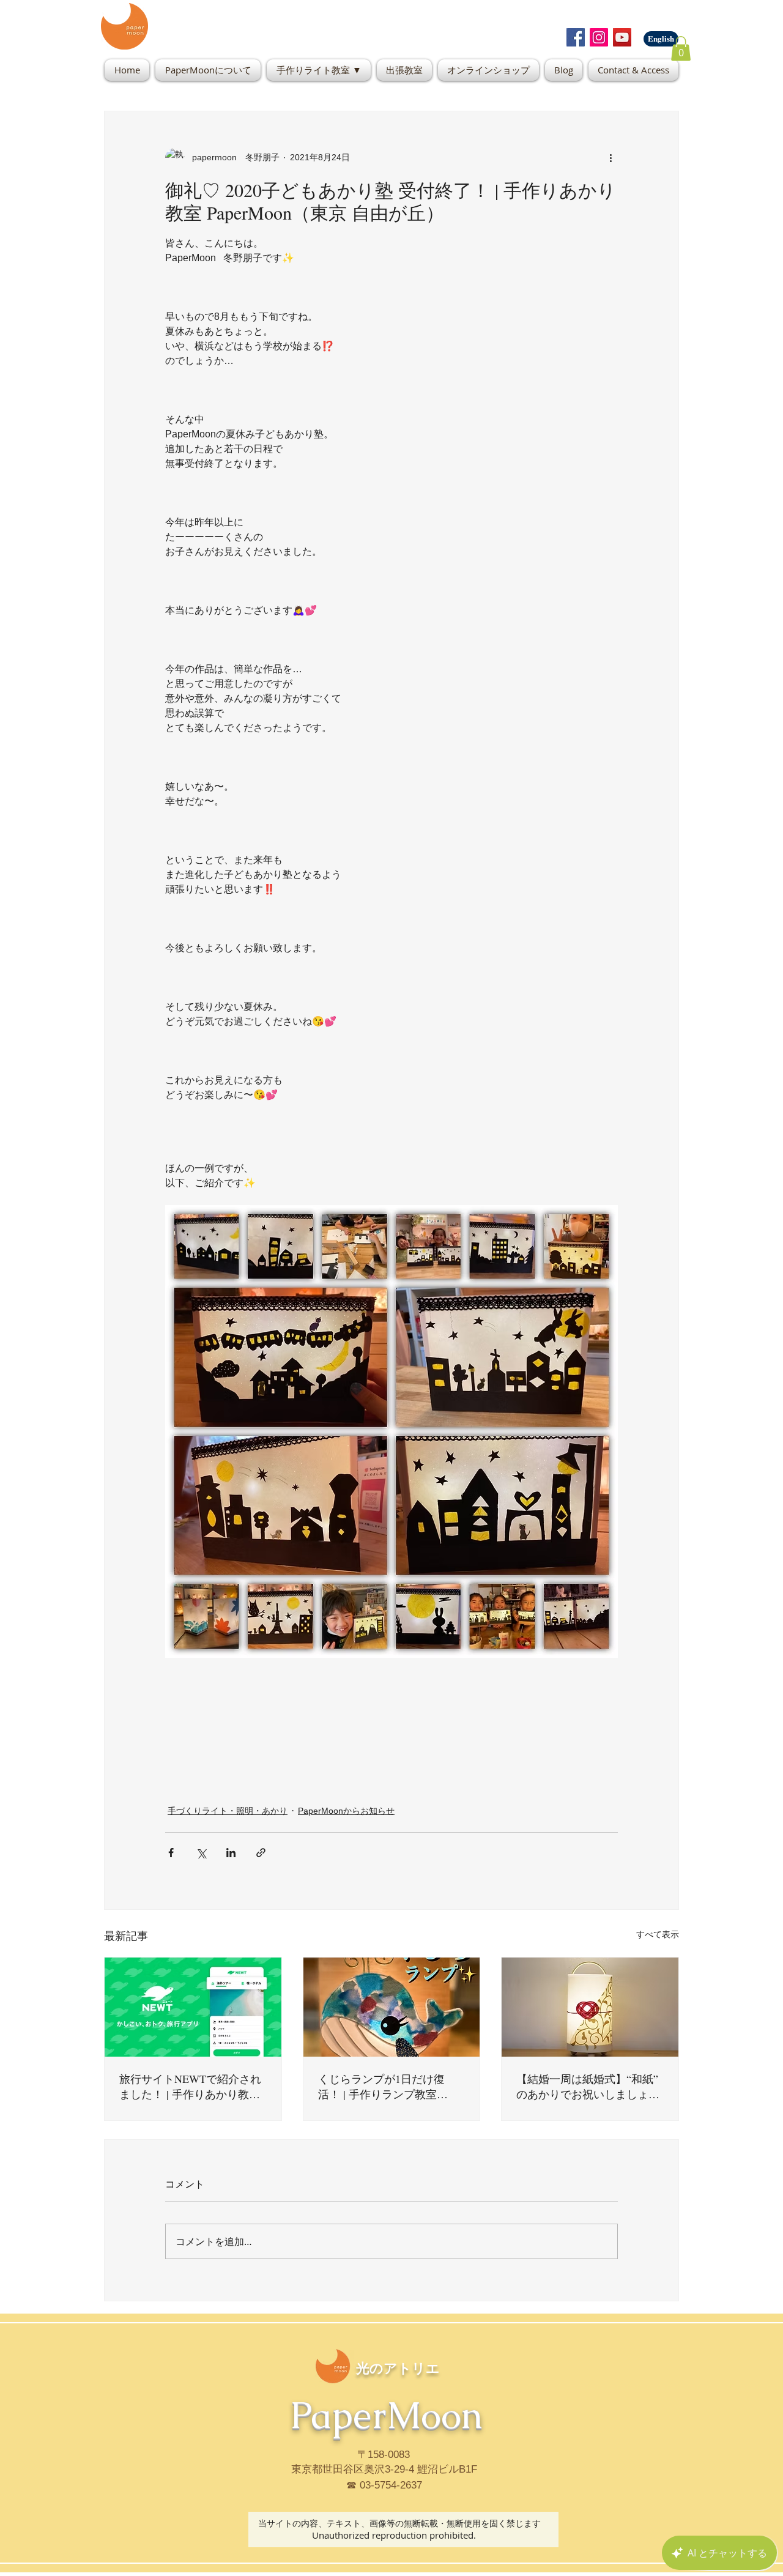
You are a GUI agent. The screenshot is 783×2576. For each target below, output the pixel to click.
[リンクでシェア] (261, 1853)
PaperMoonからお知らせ (346, 1811)
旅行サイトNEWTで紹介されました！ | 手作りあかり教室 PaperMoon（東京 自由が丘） (191, 2087)
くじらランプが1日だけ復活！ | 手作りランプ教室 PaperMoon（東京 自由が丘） (389, 2087)
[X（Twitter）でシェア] (201, 1853)
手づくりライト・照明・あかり (228, 1811)
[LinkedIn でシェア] (231, 1853)
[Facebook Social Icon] (576, 37)
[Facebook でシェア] (171, 1853)
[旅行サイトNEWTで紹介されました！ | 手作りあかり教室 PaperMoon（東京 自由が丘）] (193, 2007)
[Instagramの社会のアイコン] (599, 37)
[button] (681, 49)
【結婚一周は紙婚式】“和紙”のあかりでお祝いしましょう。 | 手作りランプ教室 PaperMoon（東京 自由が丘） (588, 2087)
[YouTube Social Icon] (622, 37)
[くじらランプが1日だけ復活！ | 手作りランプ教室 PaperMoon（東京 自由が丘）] (392, 2007)
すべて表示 (658, 1934)
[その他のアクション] (610, 158)
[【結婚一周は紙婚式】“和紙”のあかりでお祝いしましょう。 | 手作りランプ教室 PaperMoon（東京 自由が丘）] (590, 2007)
